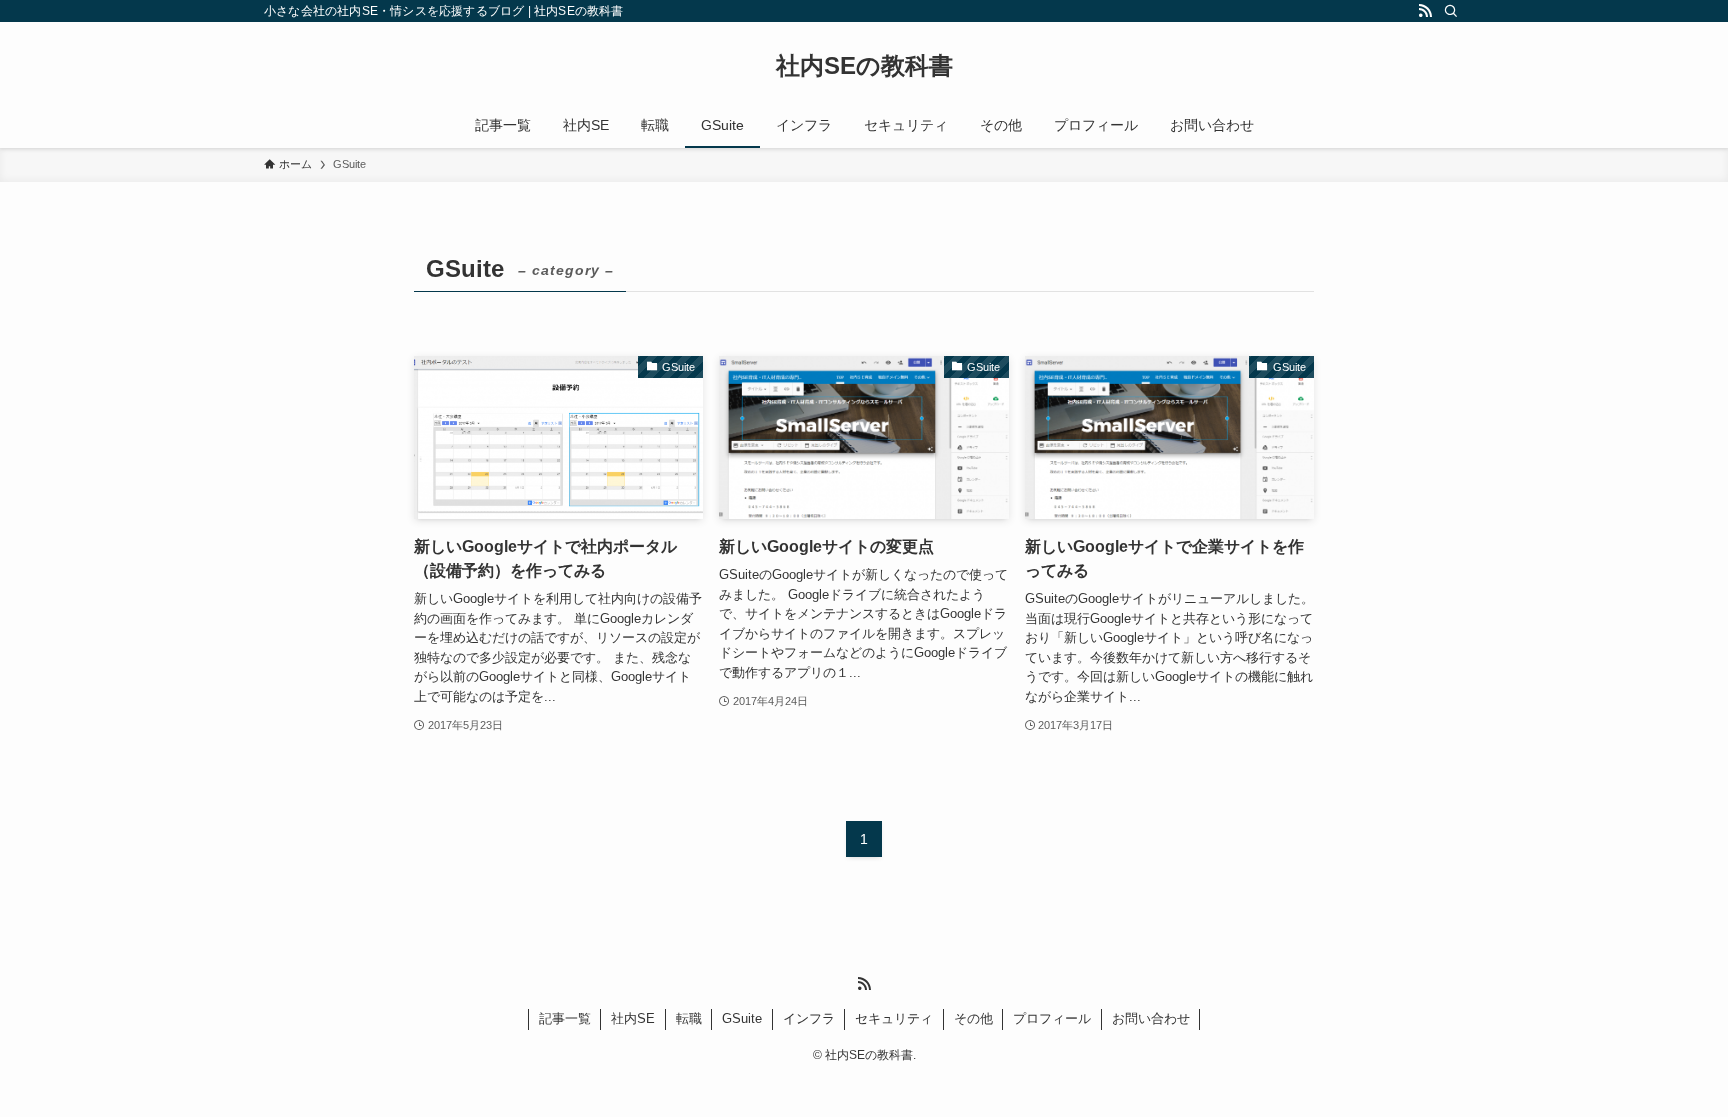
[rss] (1425, 11)
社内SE (633, 1018)
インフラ (809, 1018)
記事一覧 (565, 1018)
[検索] (1451, 11)
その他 (973, 1018)
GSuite (742, 1018)
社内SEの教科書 (864, 66)
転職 (689, 1018)
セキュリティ (894, 1018)
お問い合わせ (1151, 1018)
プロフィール (1052, 1018)
